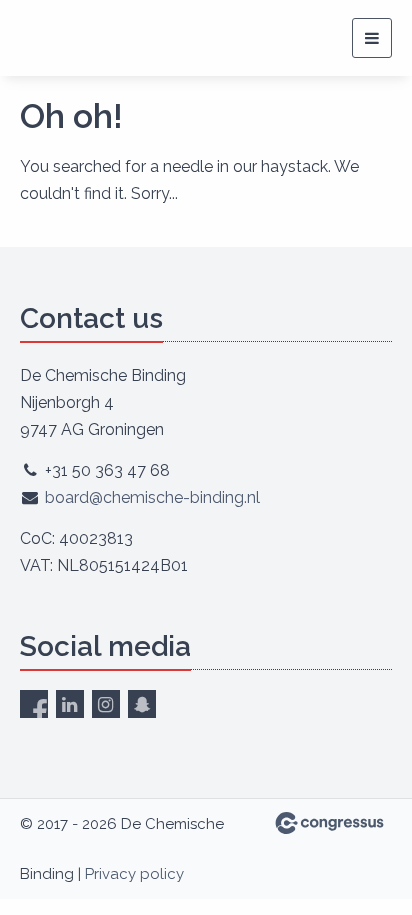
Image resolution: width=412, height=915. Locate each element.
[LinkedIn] (70, 704)
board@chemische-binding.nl (152, 497)
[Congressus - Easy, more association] (329, 823)
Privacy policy (134, 874)
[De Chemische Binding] (107, 38)
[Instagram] (106, 704)
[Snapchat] (142, 704)
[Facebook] (34, 704)
